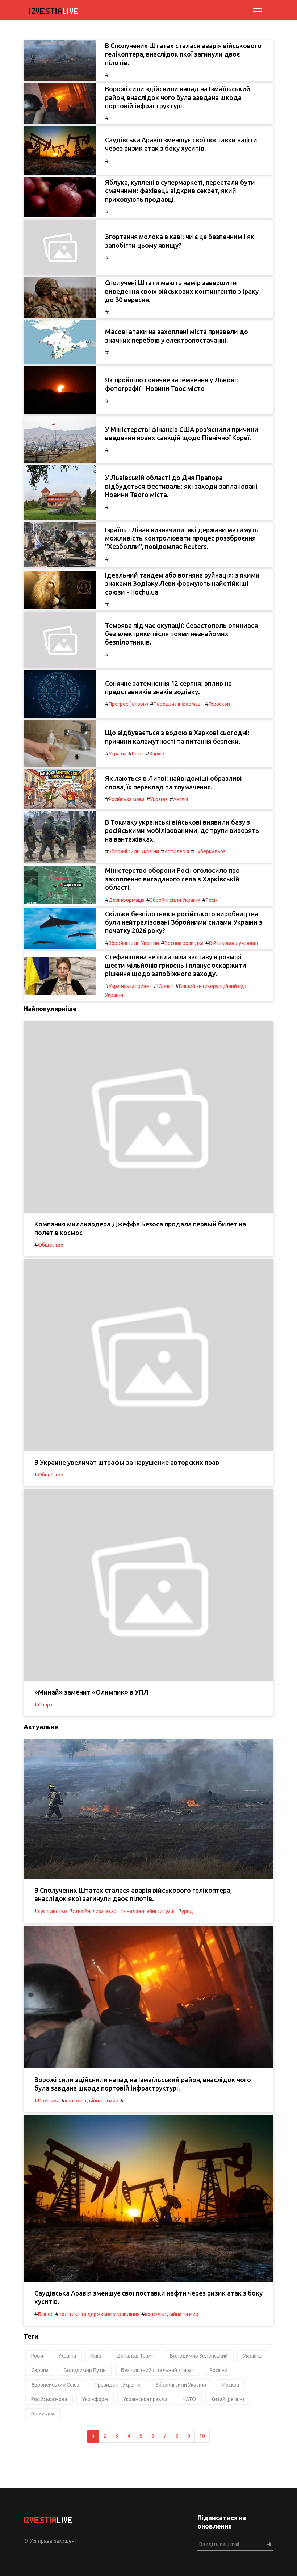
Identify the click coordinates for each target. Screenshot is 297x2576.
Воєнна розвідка (184, 943)
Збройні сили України (134, 851)
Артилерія (177, 851)
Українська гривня (130, 986)
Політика (49, 2101)
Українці (253, 2356)
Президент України (118, 2385)
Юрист (165, 986)
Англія (181, 799)
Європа (40, 2370)
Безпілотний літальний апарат (158, 2370)
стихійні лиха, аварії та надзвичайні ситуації (124, 1911)
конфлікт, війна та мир (92, 2101)
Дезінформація (127, 900)
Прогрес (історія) (128, 704)
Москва (230, 2385)
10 (202, 2436)
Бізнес (46, 2314)
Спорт (45, 1705)
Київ (96, 2356)
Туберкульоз (210, 851)
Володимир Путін (85, 2370)
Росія (138, 754)
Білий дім (43, 2414)
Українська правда (145, 2399)
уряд (187, 1911)
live (54, 11)
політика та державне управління (99, 2314)
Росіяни (219, 2370)
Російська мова (127, 799)
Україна (118, 754)
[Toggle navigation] (258, 11)
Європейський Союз (55, 2385)
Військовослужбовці (233, 943)
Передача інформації (178, 704)
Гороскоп (219, 704)
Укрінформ (95, 2399)
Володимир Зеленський (199, 2356)
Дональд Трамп (136, 2356)
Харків (157, 754)
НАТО (189, 2399)
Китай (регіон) (228, 2399)
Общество (51, 1245)
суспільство (53, 1911)
